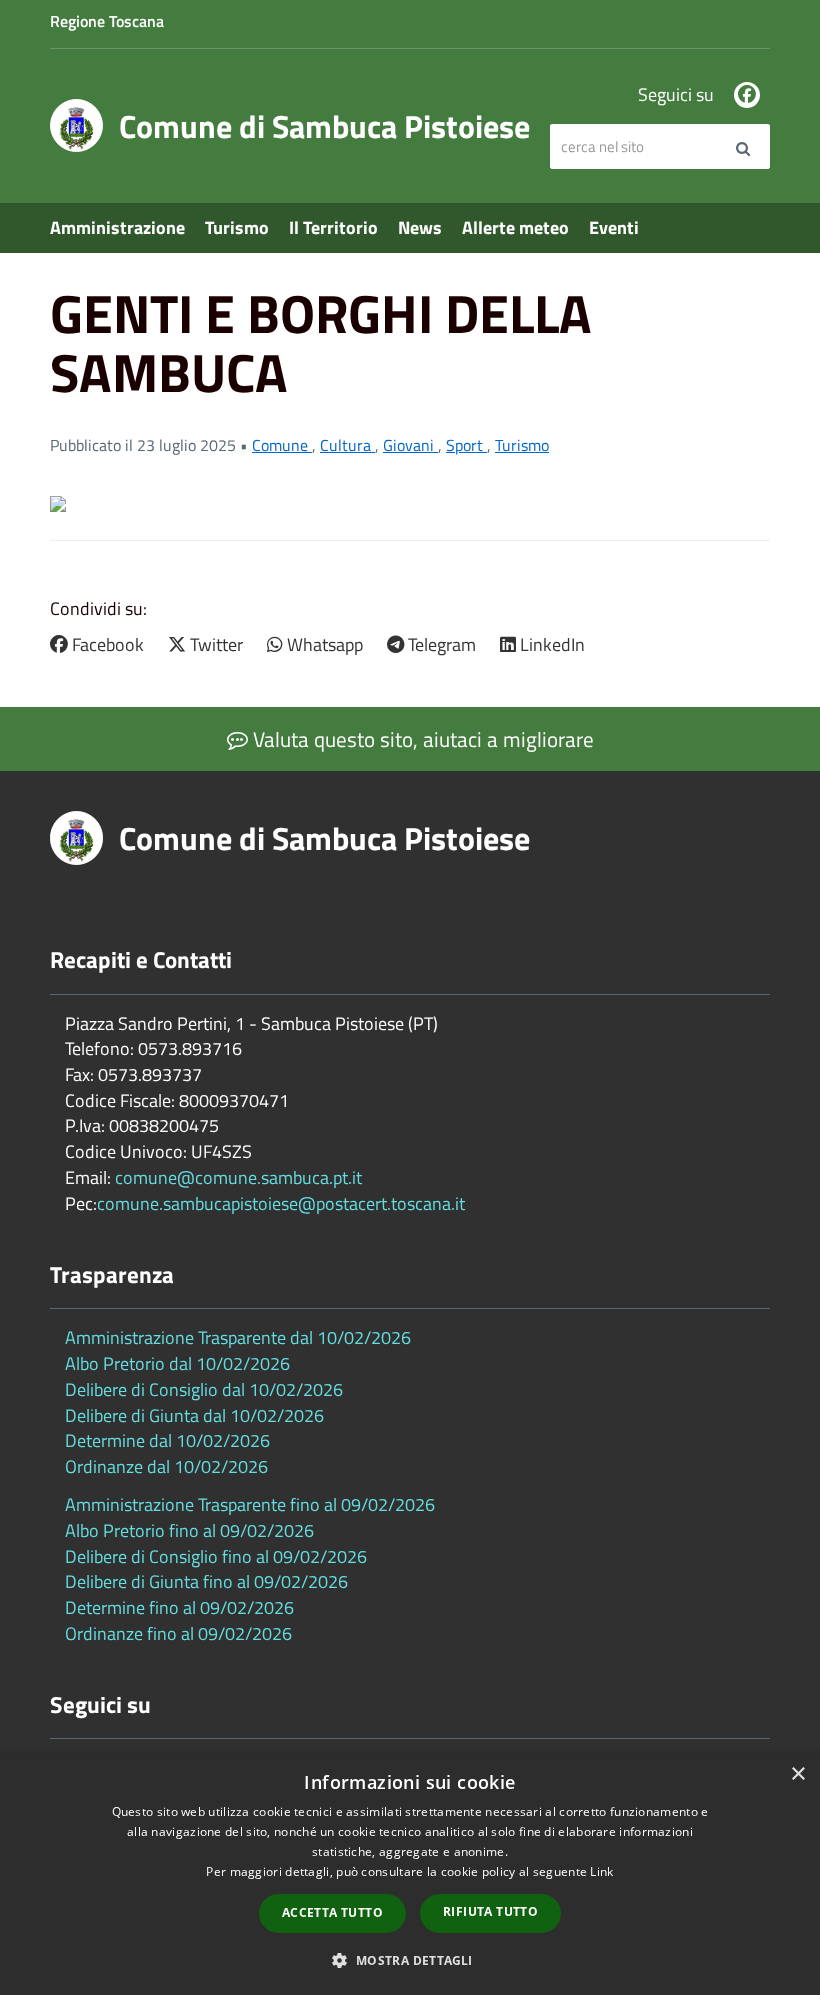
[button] (409, 1959)
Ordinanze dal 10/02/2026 (166, 1466)
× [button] (797, 1774)
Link (601, 1871)
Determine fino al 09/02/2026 (179, 1607)
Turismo (237, 227)
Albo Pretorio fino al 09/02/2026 (189, 1530)
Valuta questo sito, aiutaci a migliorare (421, 739)
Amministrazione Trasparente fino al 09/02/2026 (250, 1504)
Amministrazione (117, 227)
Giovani (410, 445)
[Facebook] (747, 95)
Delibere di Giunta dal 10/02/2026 (194, 1415)
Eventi (614, 227)
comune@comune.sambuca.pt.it (238, 1177)
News (420, 227)
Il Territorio (333, 227)
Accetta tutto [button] (332, 1912)
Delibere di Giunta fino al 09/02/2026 (206, 1581)
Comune (282, 445)
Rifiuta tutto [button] (490, 1911)
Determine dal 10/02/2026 (167, 1440)
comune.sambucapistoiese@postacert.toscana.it (281, 1203)
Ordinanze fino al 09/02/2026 (178, 1633)
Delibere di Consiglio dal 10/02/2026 (204, 1389)
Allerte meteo (515, 227)
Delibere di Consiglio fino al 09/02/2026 (216, 1556)
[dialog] (410, 1874)
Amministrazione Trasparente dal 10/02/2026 (238, 1337)
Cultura (347, 445)
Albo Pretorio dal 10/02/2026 (177, 1363)
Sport (466, 445)
